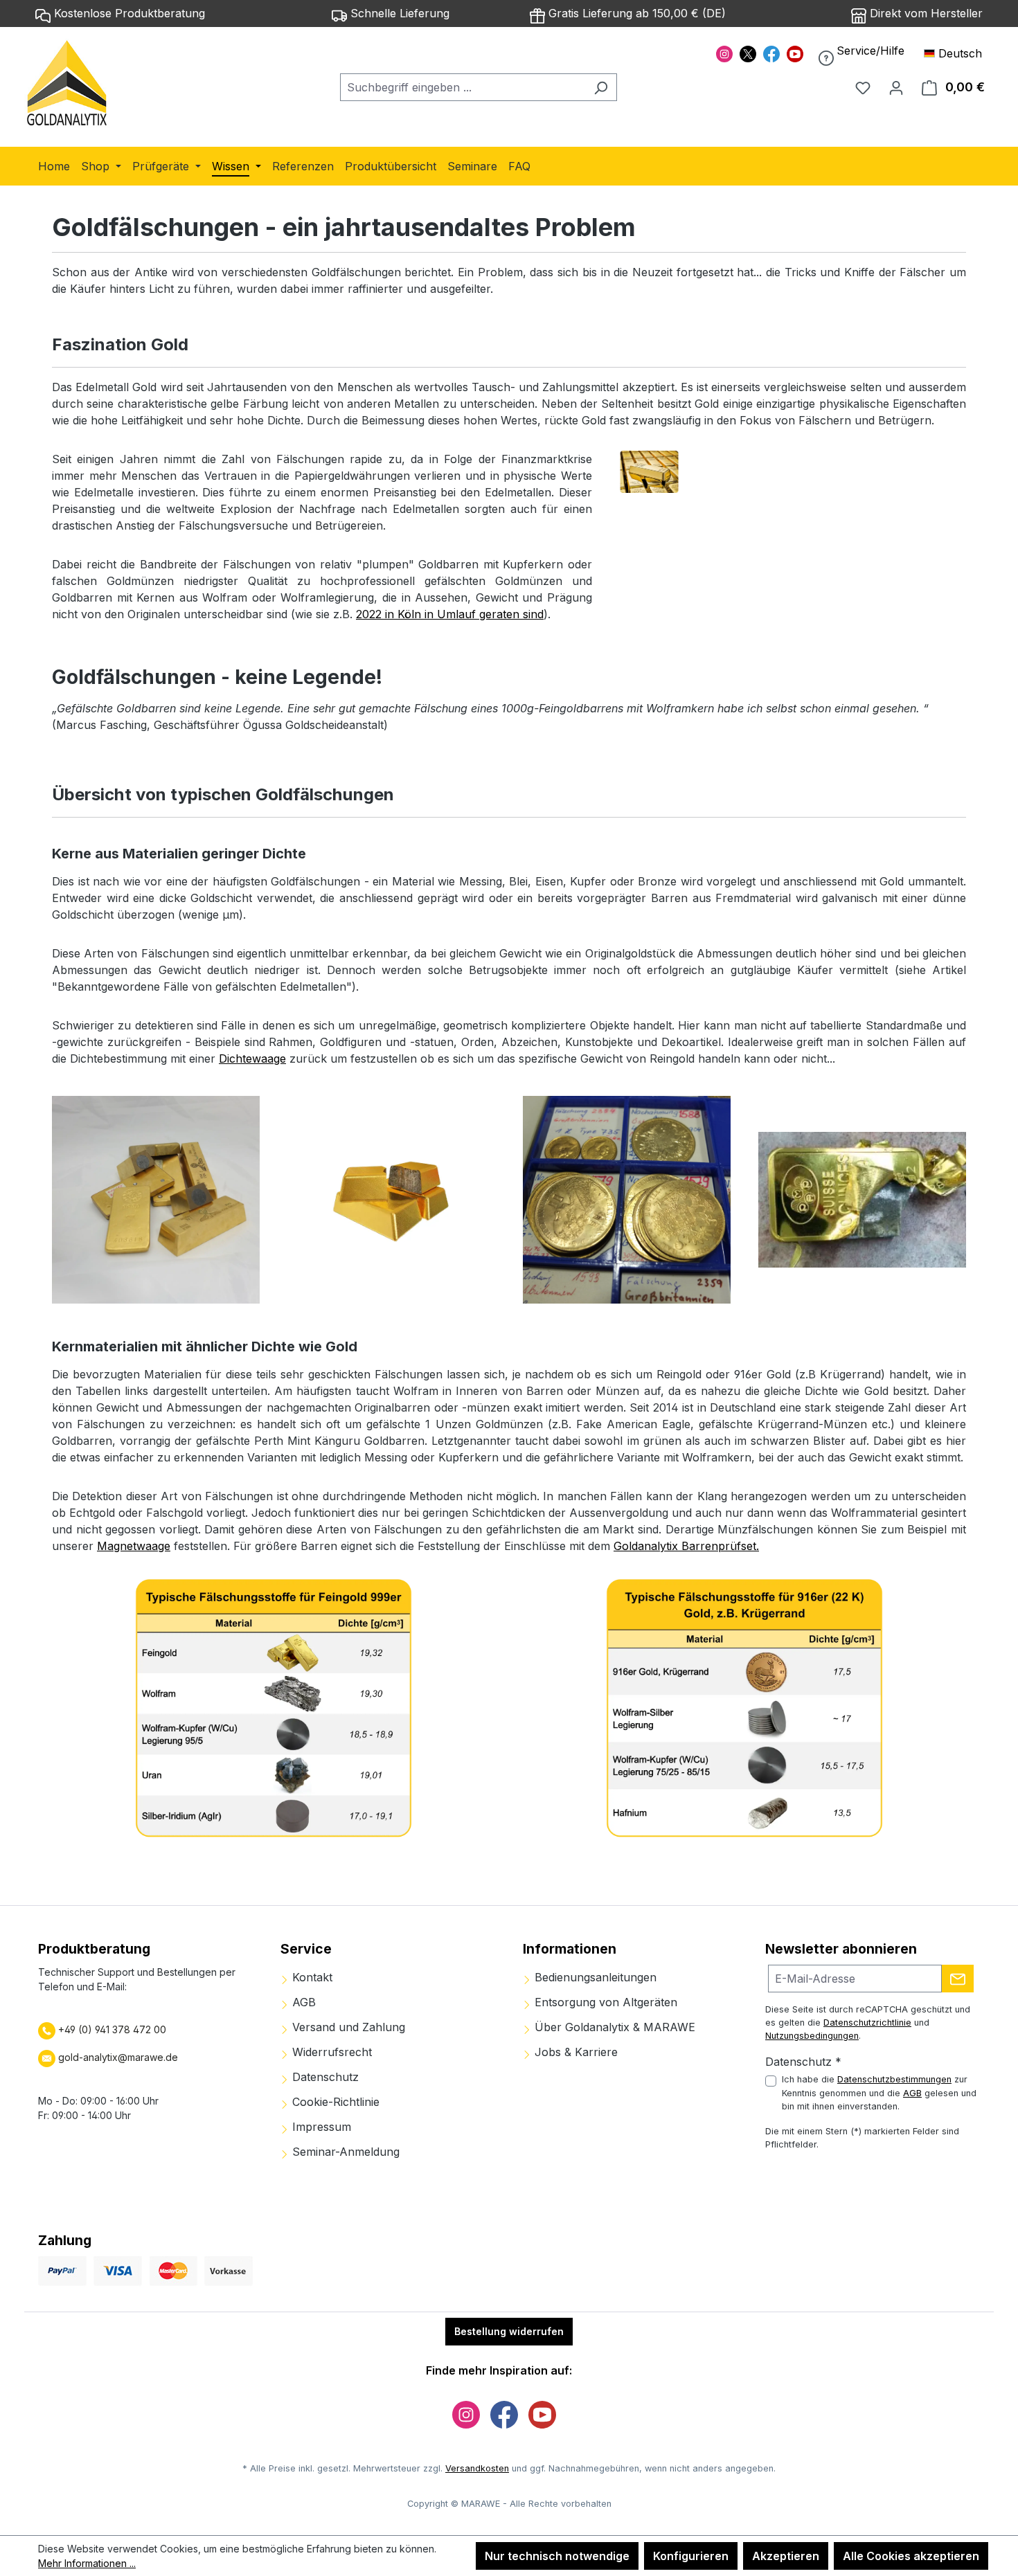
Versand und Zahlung (347, 2027)
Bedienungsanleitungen (594, 1977)
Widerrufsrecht (330, 2052)
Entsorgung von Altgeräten (604, 2002)
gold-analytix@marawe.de (118, 2057)
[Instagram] (724, 53)
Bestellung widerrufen (509, 2331)
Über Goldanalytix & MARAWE (613, 2027)
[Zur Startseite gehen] (68, 84)
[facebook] (771, 53)
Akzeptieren (786, 2556)
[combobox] (463, 87)
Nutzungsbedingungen (812, 2036)
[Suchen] (601, 87)
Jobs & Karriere (574, 2052)
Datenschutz (324, 2077)
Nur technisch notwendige (557, 2556)
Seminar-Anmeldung (344, 2152)
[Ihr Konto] (896, 87)
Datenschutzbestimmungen (894, 2079)
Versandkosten (477, 2468)
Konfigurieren (691, 2556)
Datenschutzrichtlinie (867, 2023)
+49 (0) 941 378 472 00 (111, 2029)
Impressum (320, 2127)
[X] (748, 53)
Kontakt (311, 1977)
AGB (302, 2002)
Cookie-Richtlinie (334, 2102)
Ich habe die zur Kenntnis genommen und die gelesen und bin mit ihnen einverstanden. (879, 2092)
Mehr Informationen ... (87, 2563)
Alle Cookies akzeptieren (911, 2556)
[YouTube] (795, 53)
